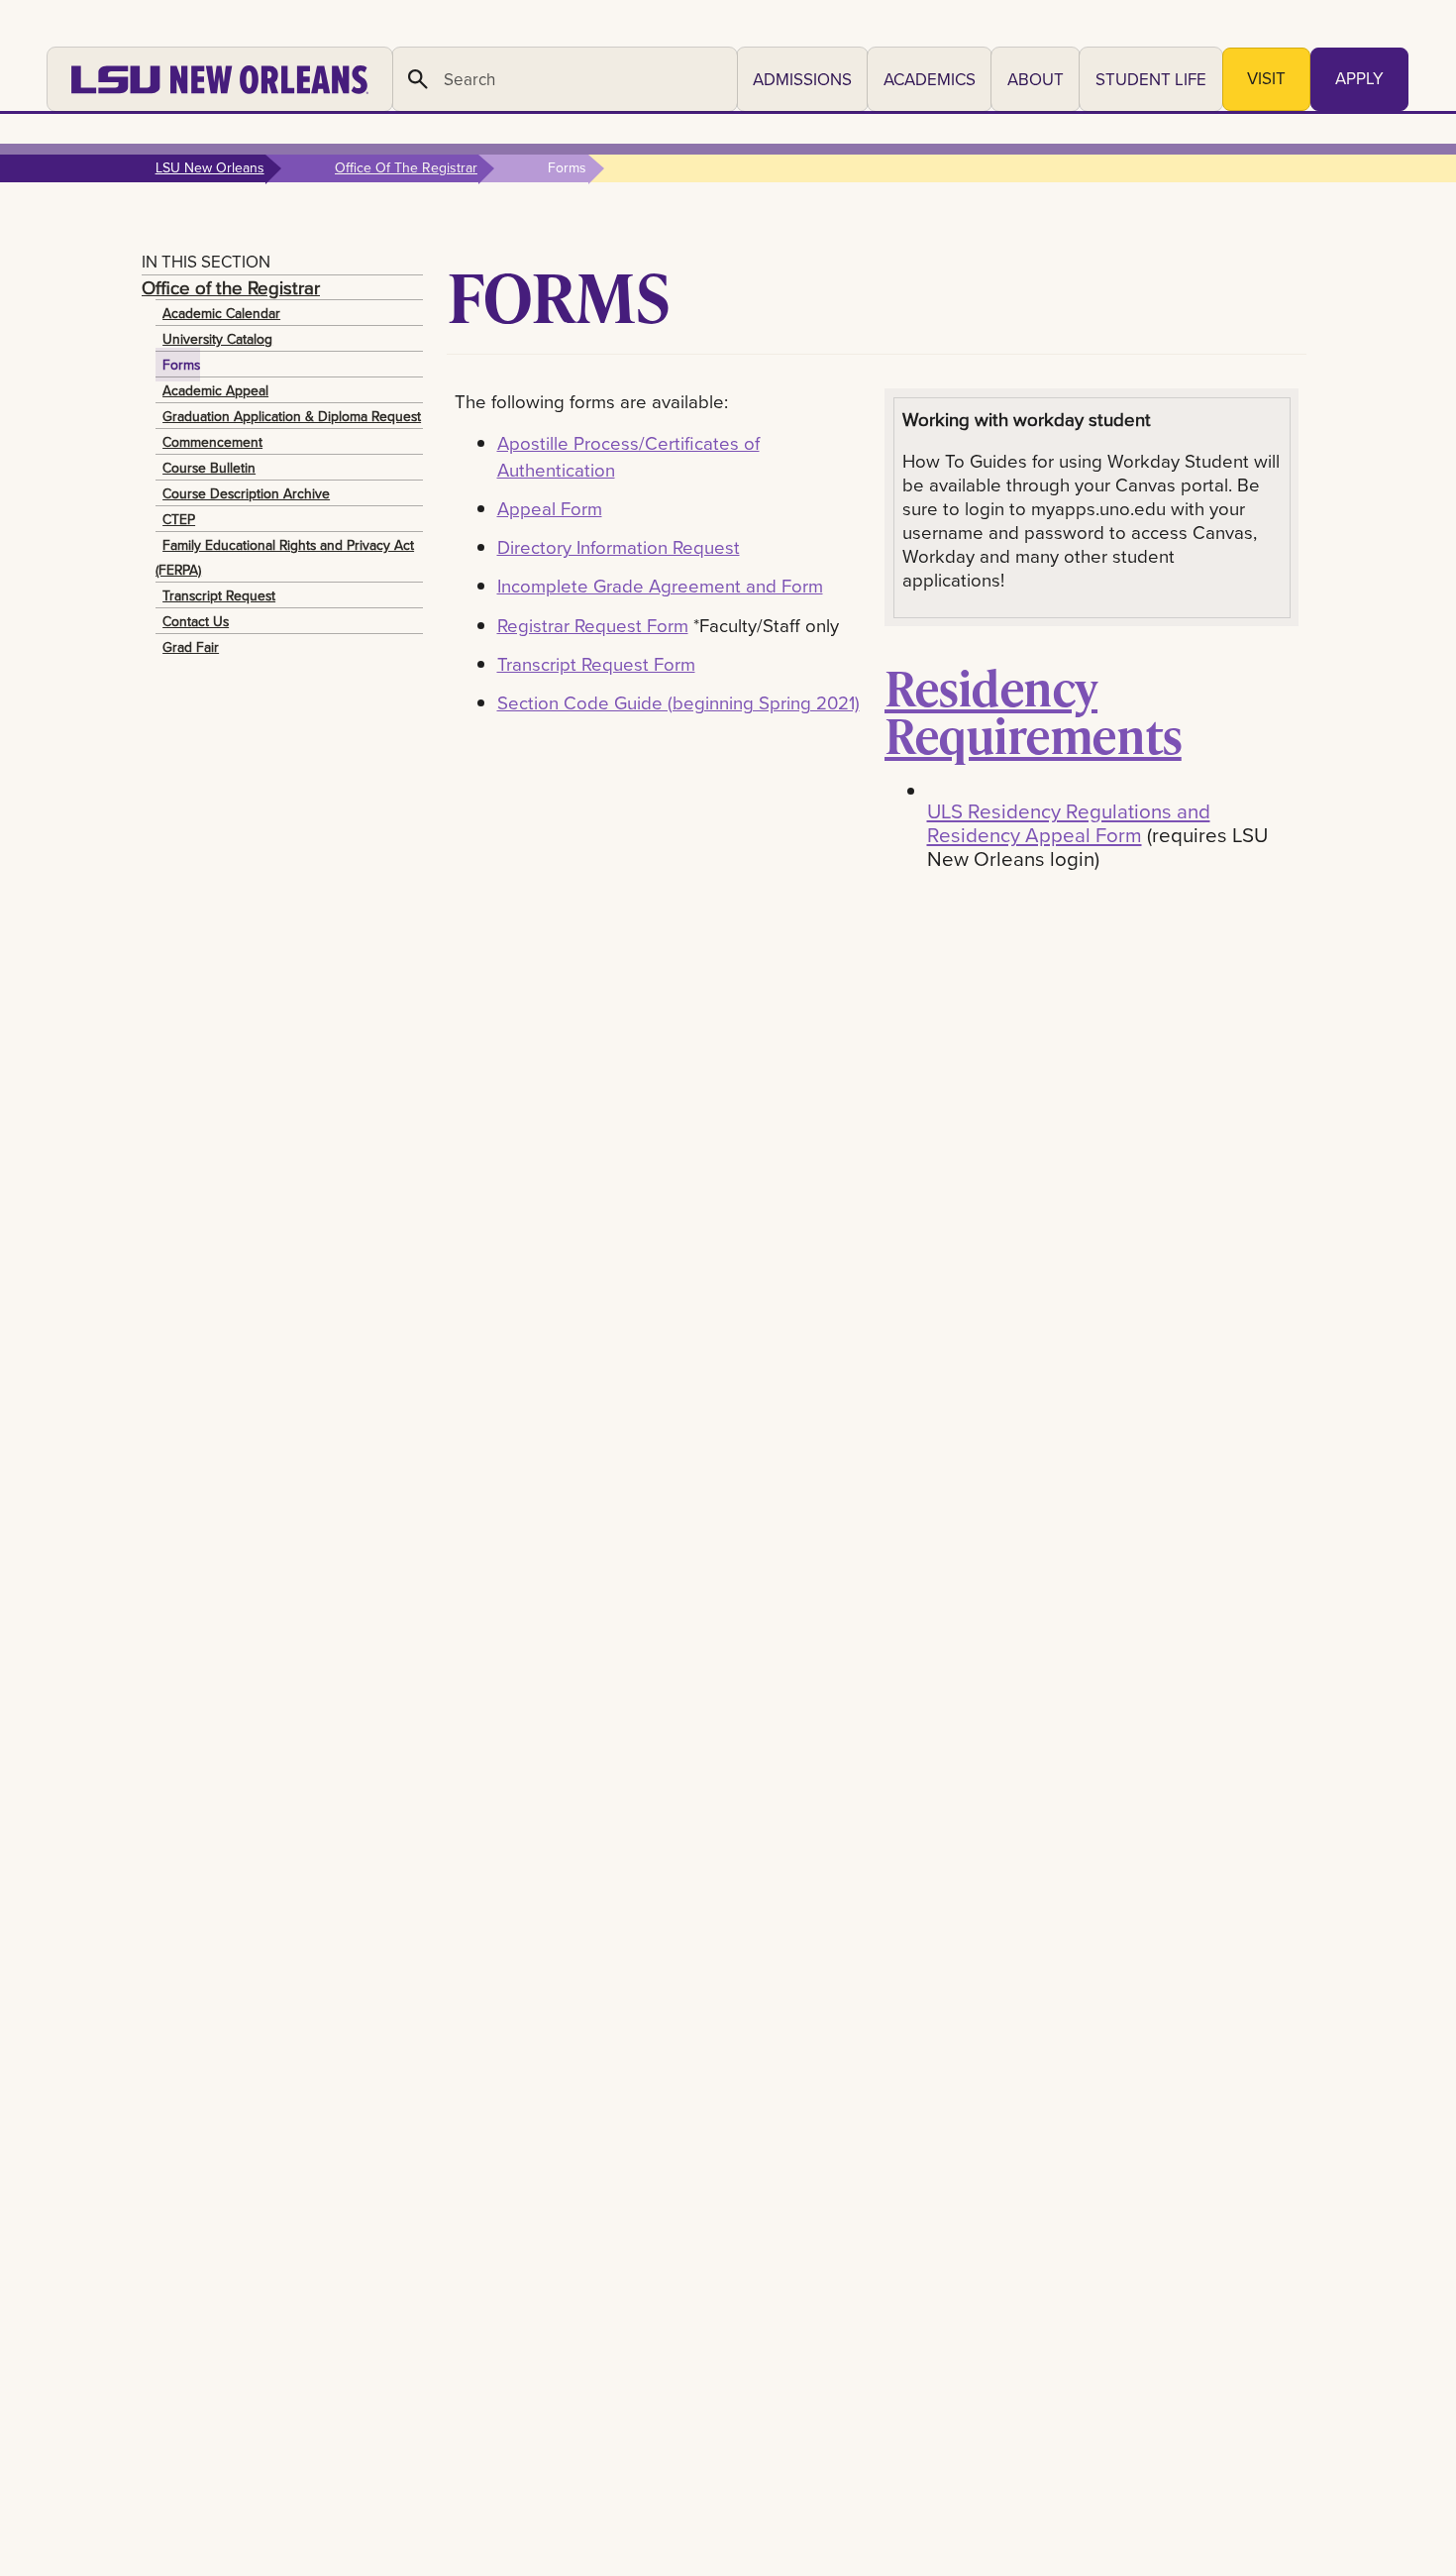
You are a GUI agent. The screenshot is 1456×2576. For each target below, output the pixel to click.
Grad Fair (191, 647)
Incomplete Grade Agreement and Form (660, 586)
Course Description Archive (246, 493)
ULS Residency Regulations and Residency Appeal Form (1069, 823)
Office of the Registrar (231, 287)
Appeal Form (550, 508)
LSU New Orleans (210, 167)
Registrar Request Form (593, 625)
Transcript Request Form (596, 664)
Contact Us (196, 621)
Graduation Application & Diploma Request (292, 416)
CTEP (179, 519)
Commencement (212, 442)
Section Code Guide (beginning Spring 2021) (678, 702)
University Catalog (217, 339)
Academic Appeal (215, 390)
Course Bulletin (209, 468)
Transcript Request (219, 595)
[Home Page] (220, 79)
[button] (802, 79)
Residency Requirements (1033, 711)
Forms (181, 365)
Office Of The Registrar (406, 167)
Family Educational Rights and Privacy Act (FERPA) (285, 557)
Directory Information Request (619, 547)
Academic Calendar (221, 313)
